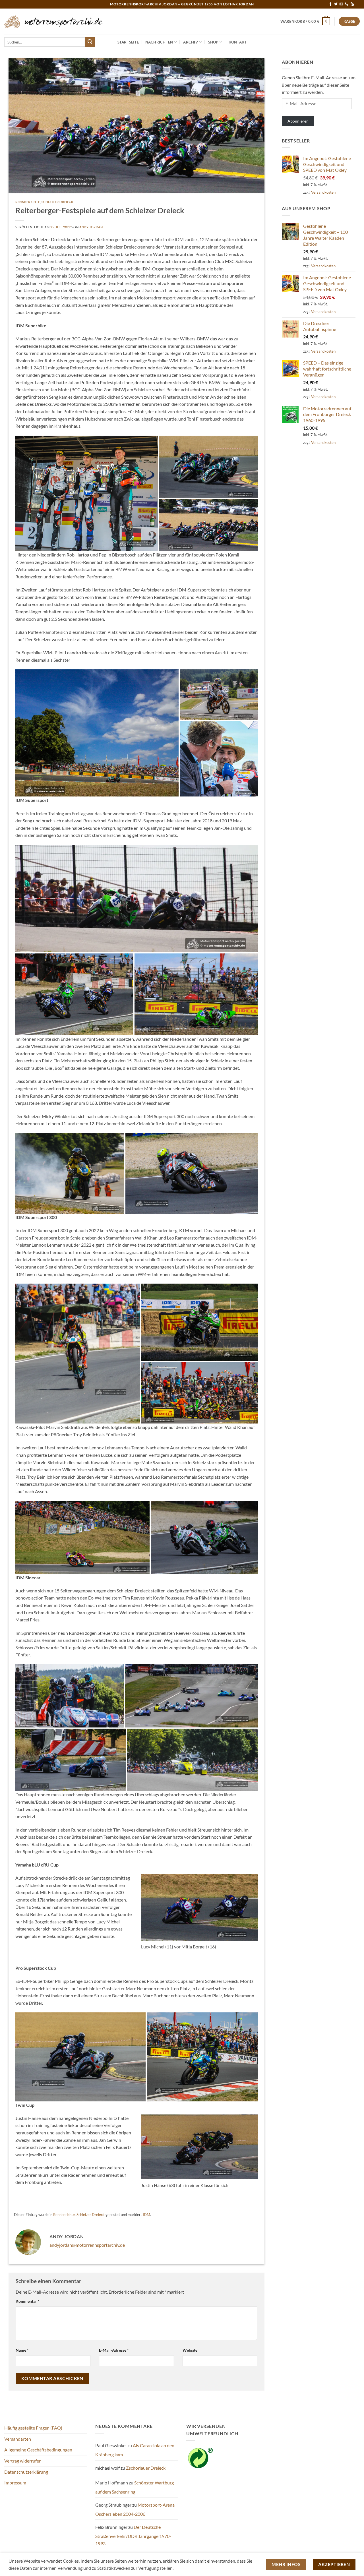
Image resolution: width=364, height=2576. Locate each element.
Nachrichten (159, 42)
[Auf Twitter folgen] (336, 4)
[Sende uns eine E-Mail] (341, 4)
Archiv (191, 42)
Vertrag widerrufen (23, 2461)
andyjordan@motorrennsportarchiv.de (87, 2245)
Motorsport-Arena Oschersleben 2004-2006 (135, 2509)
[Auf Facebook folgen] (330, 4)
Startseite (128, 42)
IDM (146, 2215)
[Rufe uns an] (347, 4)
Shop (213, 42)
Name (22, 2350)
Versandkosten (323, 192)
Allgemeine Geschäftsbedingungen (38, 2450)
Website (190, 2350)
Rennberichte (28, 202)
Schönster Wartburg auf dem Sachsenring (135, 2487)
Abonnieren (298, 121)
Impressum (15, 2483)
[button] (305, 21)
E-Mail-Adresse (114, 2350)
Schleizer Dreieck (58, 202)
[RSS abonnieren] (352, 4)
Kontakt (238, 42)
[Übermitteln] (90, 42)
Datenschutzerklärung (26, 2472)
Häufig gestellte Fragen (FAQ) (33, 2428)
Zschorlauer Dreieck (146, 2468)
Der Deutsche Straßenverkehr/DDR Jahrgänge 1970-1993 (133, 2535)
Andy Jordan (91, 227)
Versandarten (18, 2439)
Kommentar (28, 2301)
